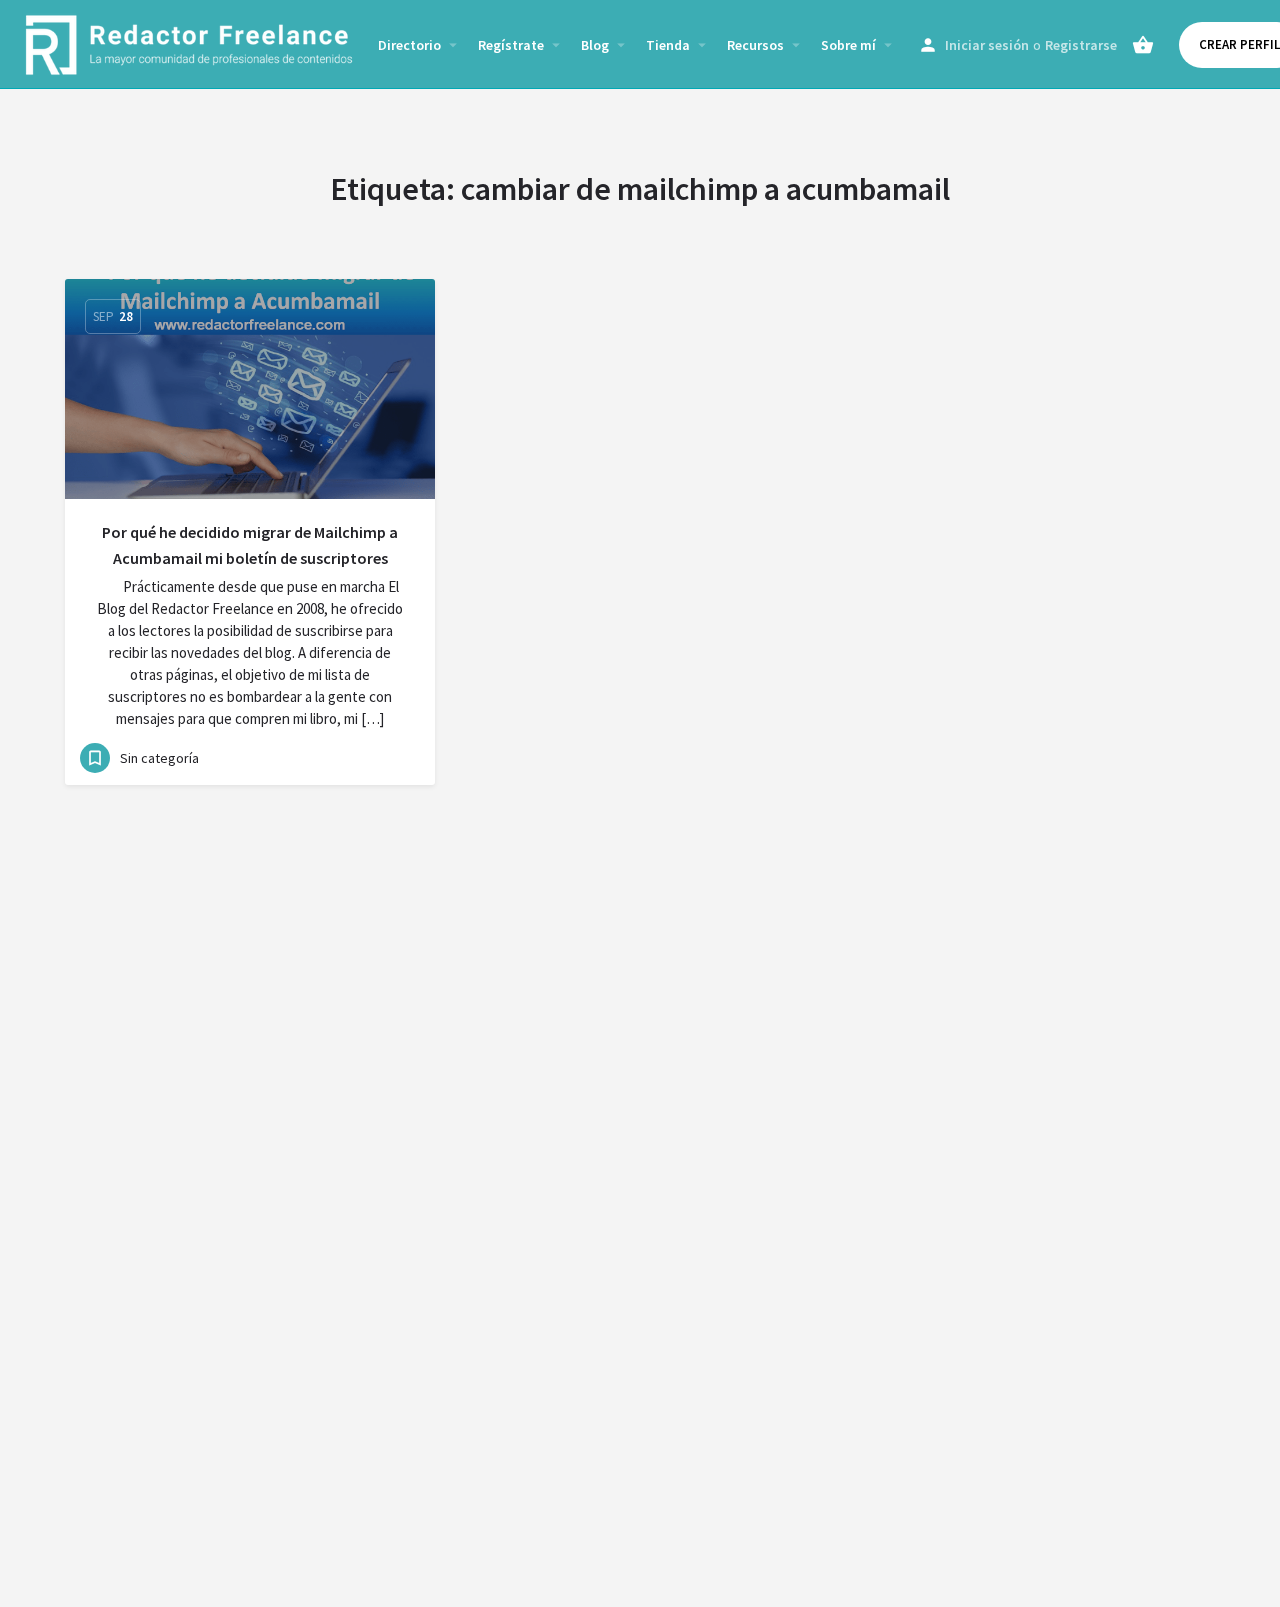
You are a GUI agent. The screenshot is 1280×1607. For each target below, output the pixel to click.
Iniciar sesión (987, 45)
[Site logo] (191, 43)
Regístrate (511, 45)
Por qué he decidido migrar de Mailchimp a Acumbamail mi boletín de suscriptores (250, 545)
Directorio (409, 45)
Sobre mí (848, 45)
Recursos (755, 45)
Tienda (668, 45)
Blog (595, 45)
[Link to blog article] (250, 389)
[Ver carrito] (1143, 45)
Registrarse (1081, 45)
